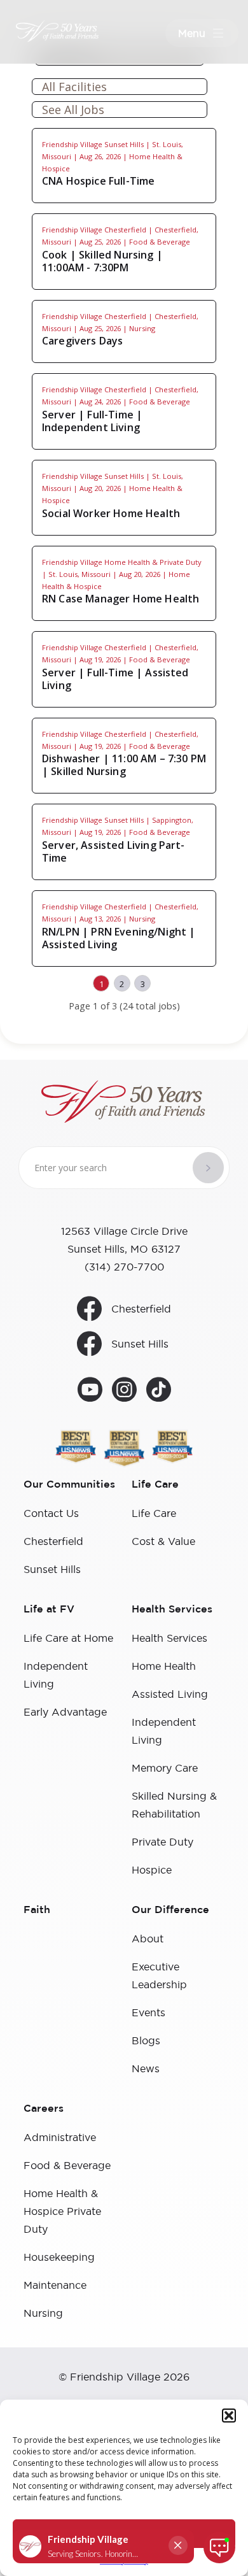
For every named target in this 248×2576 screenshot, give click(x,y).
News (146, 2068)
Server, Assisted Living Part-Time (114, 851)
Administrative (60, 2137)
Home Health (164, 1666)
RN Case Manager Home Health (121, 599)
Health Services (169, 1638)
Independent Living (56, 1675)
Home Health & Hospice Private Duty (62, 2211)
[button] (229, 2416)
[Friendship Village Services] (39, 31)
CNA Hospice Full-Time (98, 181)
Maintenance (55, 2285)
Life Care (154, 1513)
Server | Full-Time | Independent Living (92, 421)
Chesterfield (141, 1309)
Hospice (152, 1870)
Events (148, 2012)
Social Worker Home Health (111, 513)
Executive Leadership (159, 1975)
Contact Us (51, 1513)
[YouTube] (90, 1391)
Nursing (43, 2313)
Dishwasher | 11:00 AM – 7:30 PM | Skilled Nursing (124, 765)
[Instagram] (124, 1391)
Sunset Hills (140, 1344)
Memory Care (165, 1768)
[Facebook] (159, 1391)
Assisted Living (170, 1694)
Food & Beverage (67, 2165)
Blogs (146, 2040)
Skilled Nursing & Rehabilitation (174, 1805)
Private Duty (162, 1842)
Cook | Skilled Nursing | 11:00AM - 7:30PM (102, 261)
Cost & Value (163, 1541)
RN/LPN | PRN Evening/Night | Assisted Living (119, 938)
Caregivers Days (82, 341)
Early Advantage (65, 1712)
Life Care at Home (68, 1638)
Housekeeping (59, 2257)
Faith (37, 1910)
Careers (44, 2109)
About (148, 1939)
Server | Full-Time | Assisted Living (115, 679)
